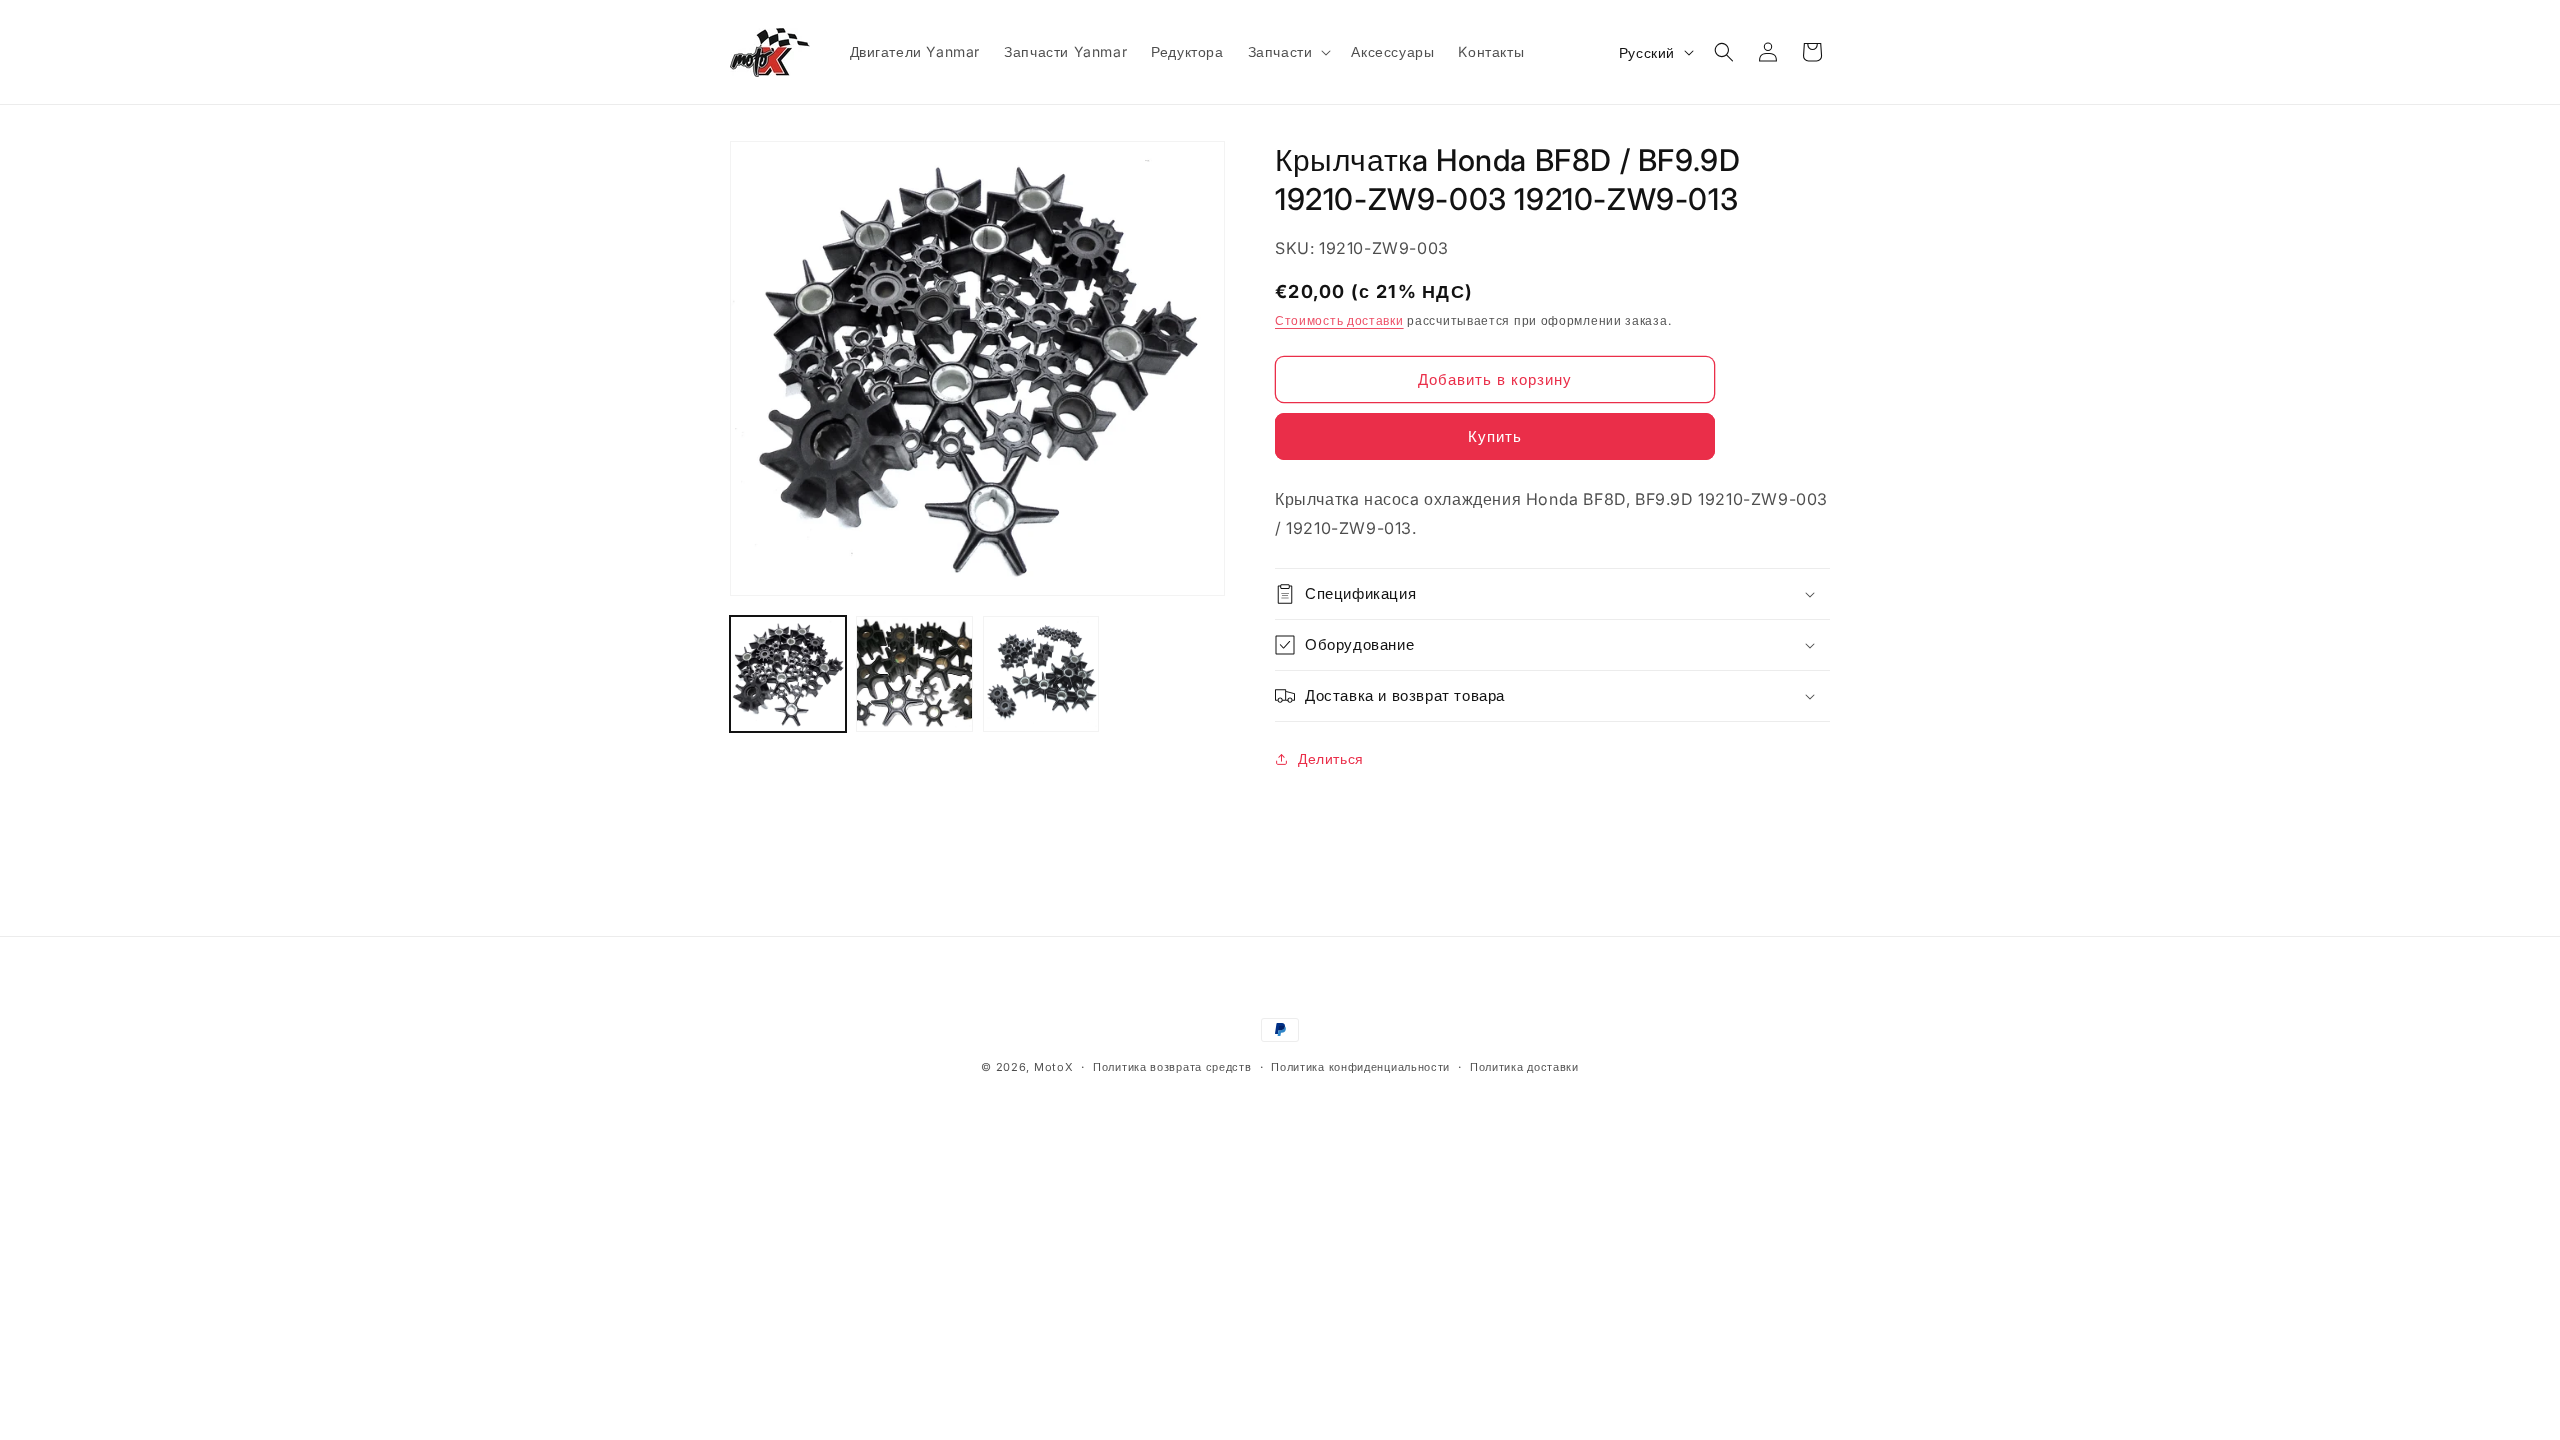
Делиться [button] (1331, 758)
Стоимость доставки (1339, 320)
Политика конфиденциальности (1360, 1067)
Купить (1495, 436)
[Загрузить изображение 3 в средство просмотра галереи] (1041, 674)
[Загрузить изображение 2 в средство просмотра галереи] (914, 674)
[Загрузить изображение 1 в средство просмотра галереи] (788, 674)
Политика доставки (1524, 1067)
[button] (1288, 52)
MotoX (1054, 1067)
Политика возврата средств (1172, 1067)
